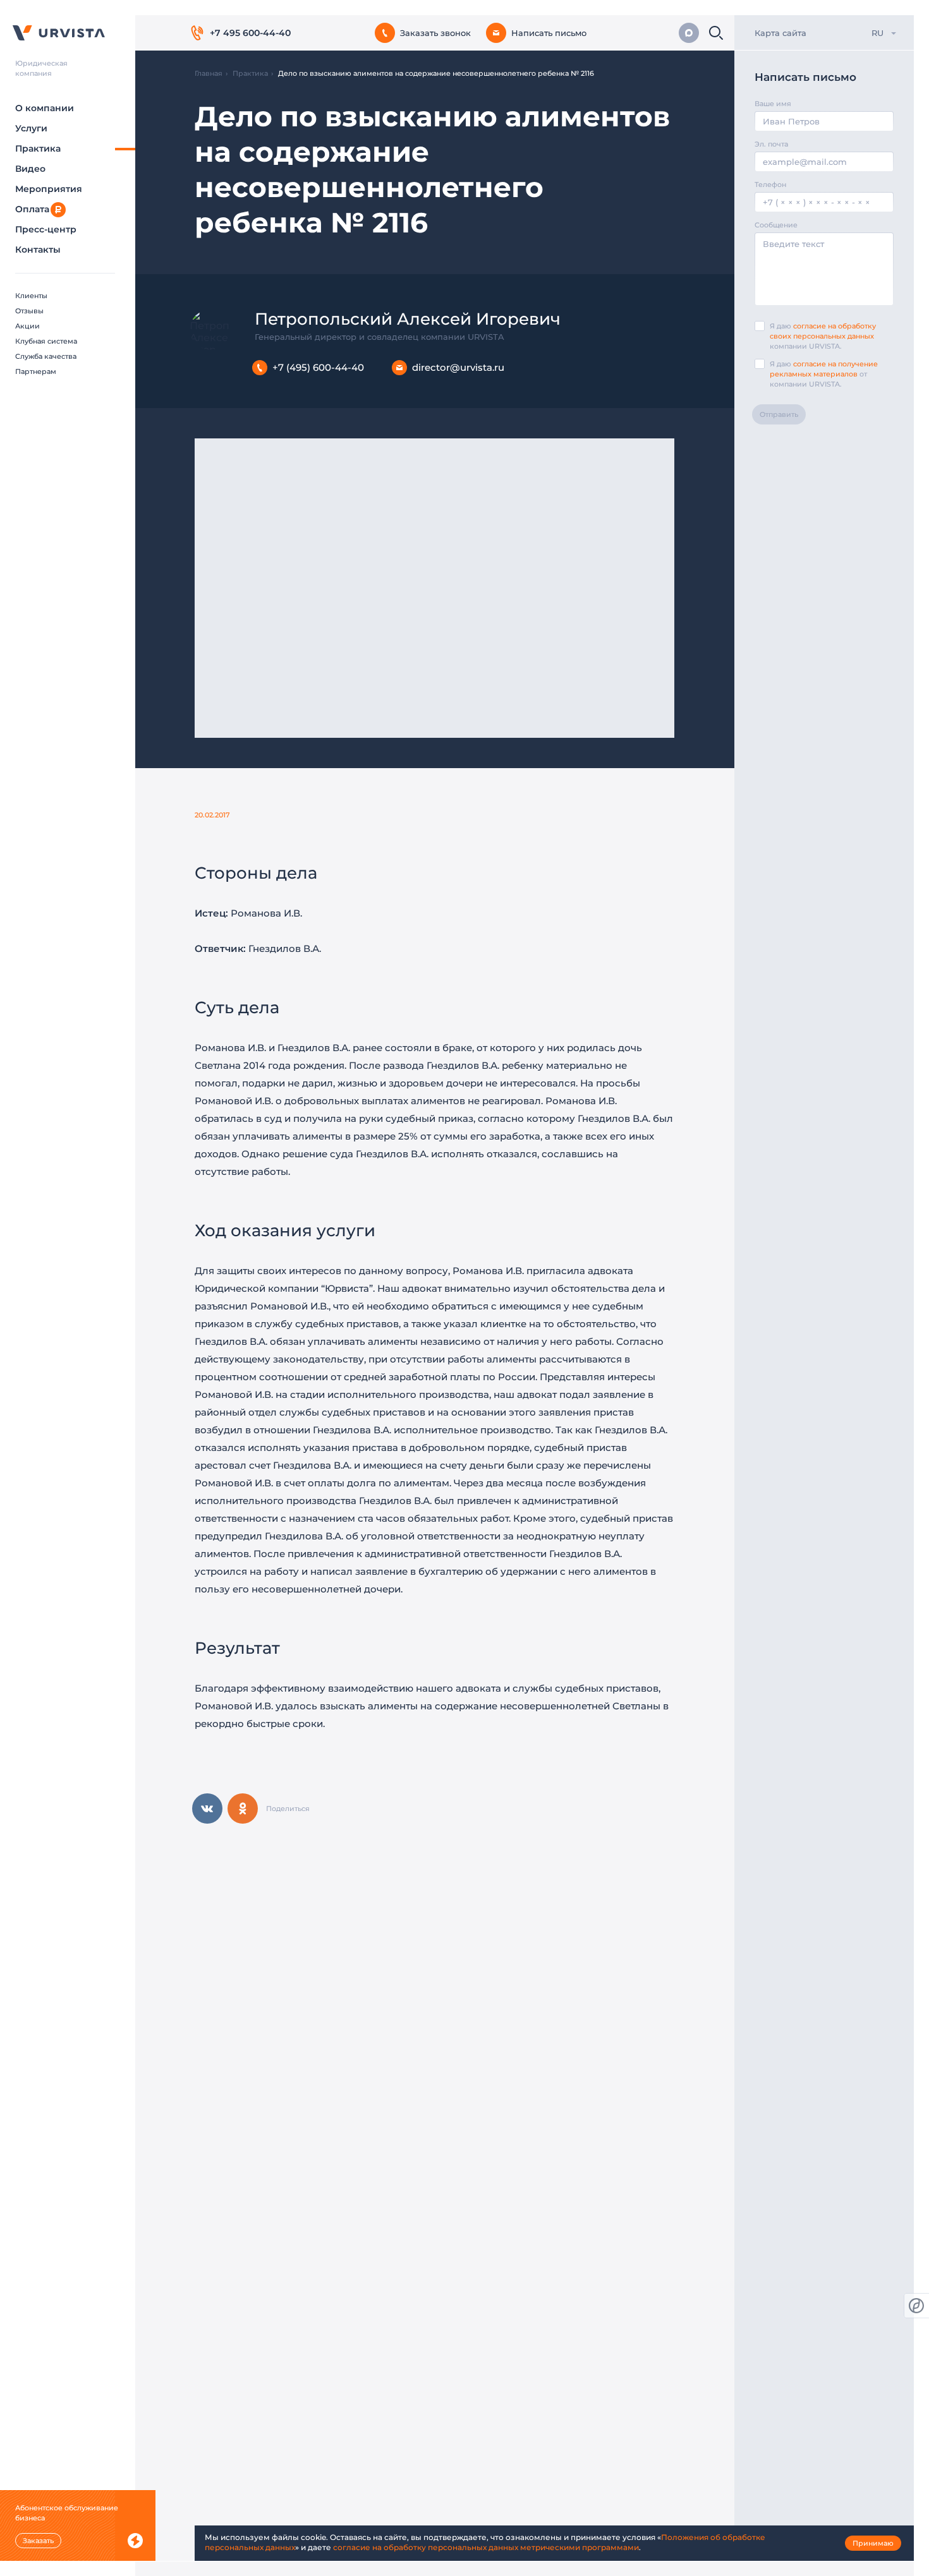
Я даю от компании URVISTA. (824, 374)
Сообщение (776, 225)
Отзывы (29, 311)
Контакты (38, 250)
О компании (45, 108)
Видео (30, 169)
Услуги (31, 128)
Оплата (32, 209)
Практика (38, 148)
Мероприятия (49, 189)
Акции (27, 326)
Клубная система (46, 341)
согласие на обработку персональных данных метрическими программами (486, 2547)
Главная (209, 73)
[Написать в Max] (689, 33)
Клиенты (31, 296)
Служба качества (46, 356)
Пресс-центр (46, 229)
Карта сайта (780, 33)
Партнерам (36, 371)
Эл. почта (771, 144)
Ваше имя (773, 104)
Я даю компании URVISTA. (823, 336)
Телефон (770, 184)
